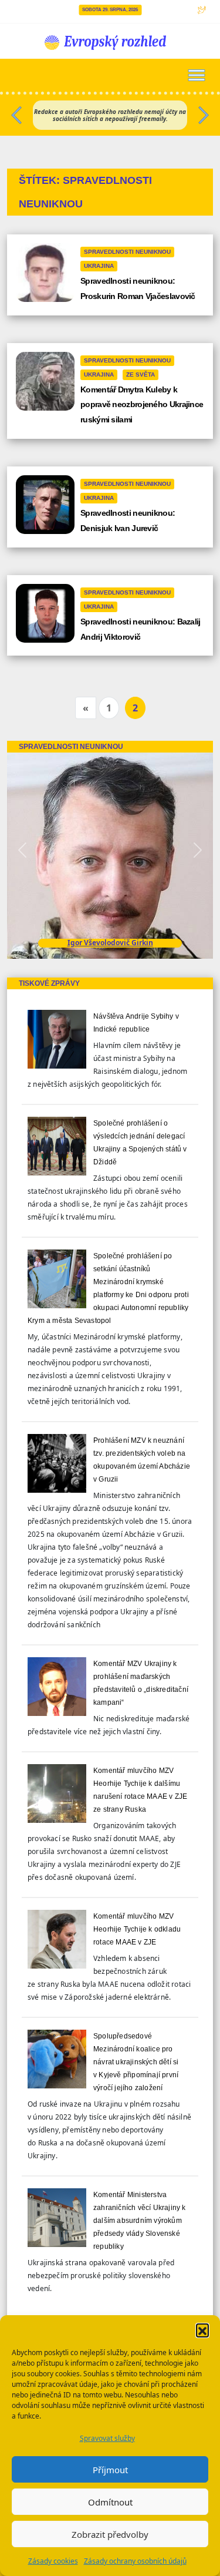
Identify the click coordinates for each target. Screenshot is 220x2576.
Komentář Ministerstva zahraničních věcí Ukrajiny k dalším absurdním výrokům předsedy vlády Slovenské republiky (140, 2221)
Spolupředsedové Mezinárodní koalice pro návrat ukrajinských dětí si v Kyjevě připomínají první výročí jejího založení (136, 2062)
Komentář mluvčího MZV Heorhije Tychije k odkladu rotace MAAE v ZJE (137, 1929)
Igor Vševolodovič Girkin (110, 943)
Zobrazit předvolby (110, 2534)
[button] (202, 2330)
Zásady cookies (53, 2561)
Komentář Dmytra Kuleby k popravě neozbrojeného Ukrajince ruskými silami (142, 405)
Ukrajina (99, 266)
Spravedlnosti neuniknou (127, 252)
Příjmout (110, 2470)
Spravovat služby (107, 2438)
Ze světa (141, 375)
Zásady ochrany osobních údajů (135, 2561)
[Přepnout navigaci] (197, 75)
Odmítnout (110, 2502)
